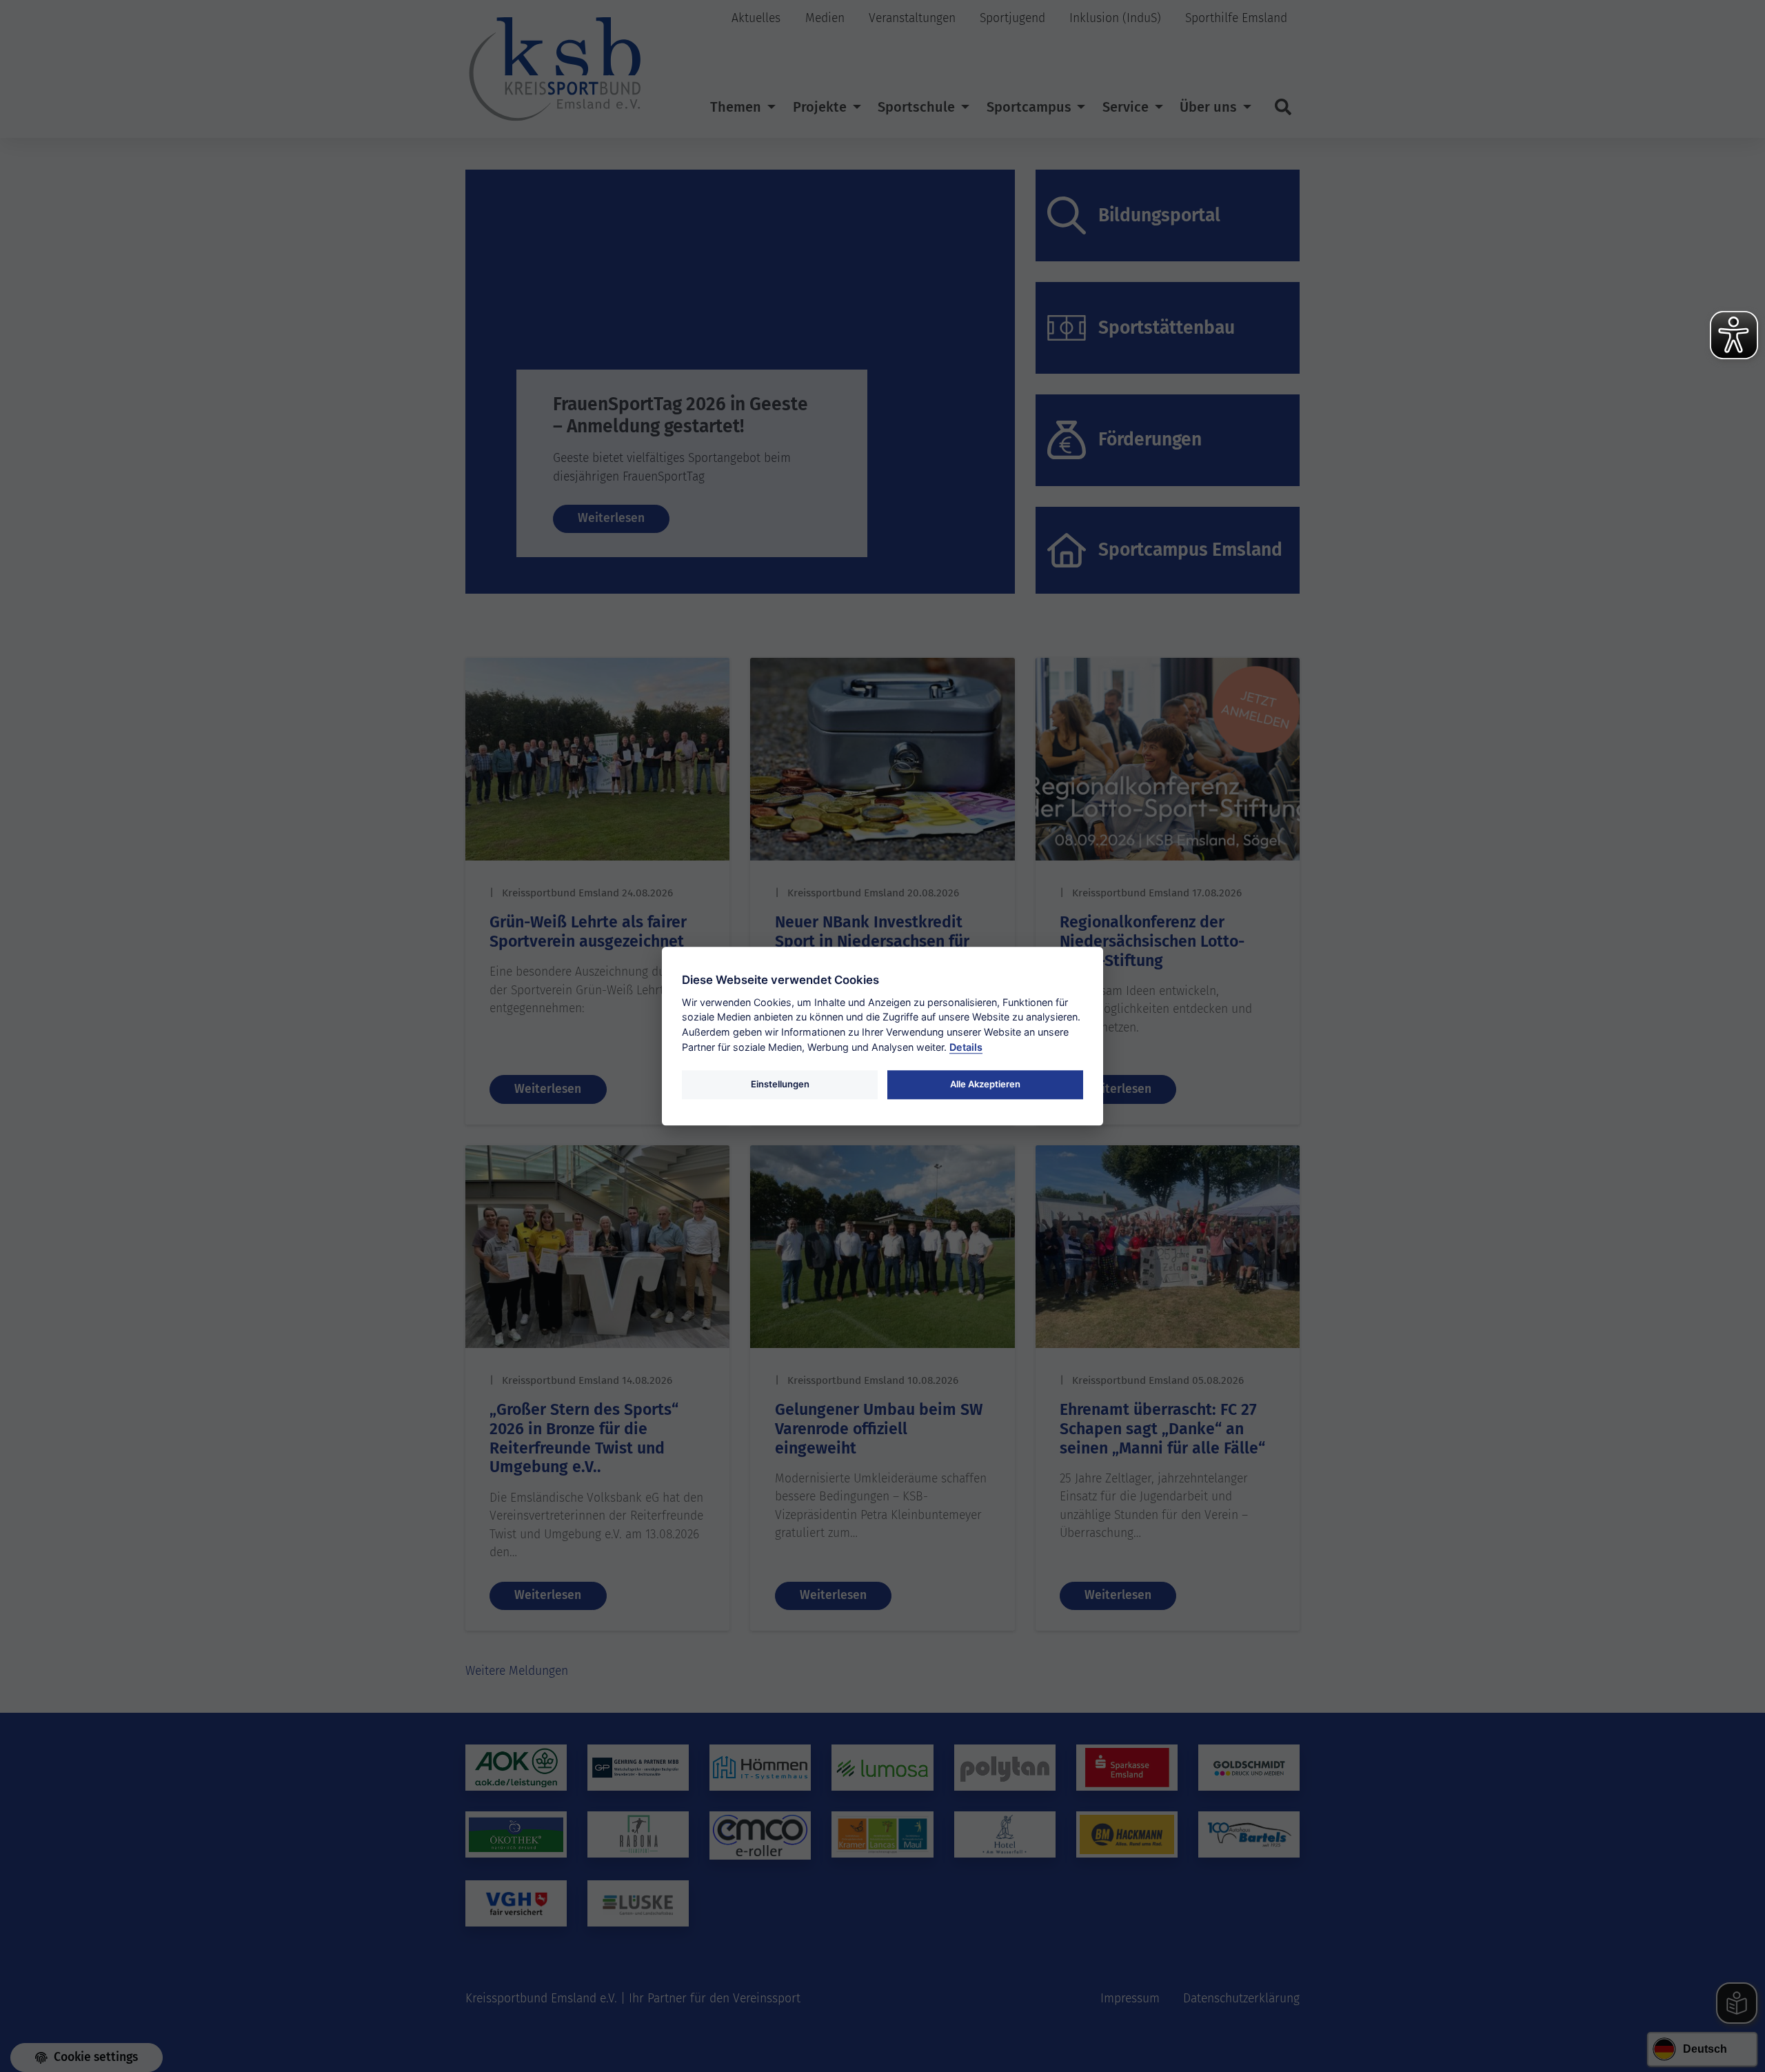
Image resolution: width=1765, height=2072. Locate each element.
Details (966, 1047)
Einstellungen (780, 1084)
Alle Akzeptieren (985, 1084)
